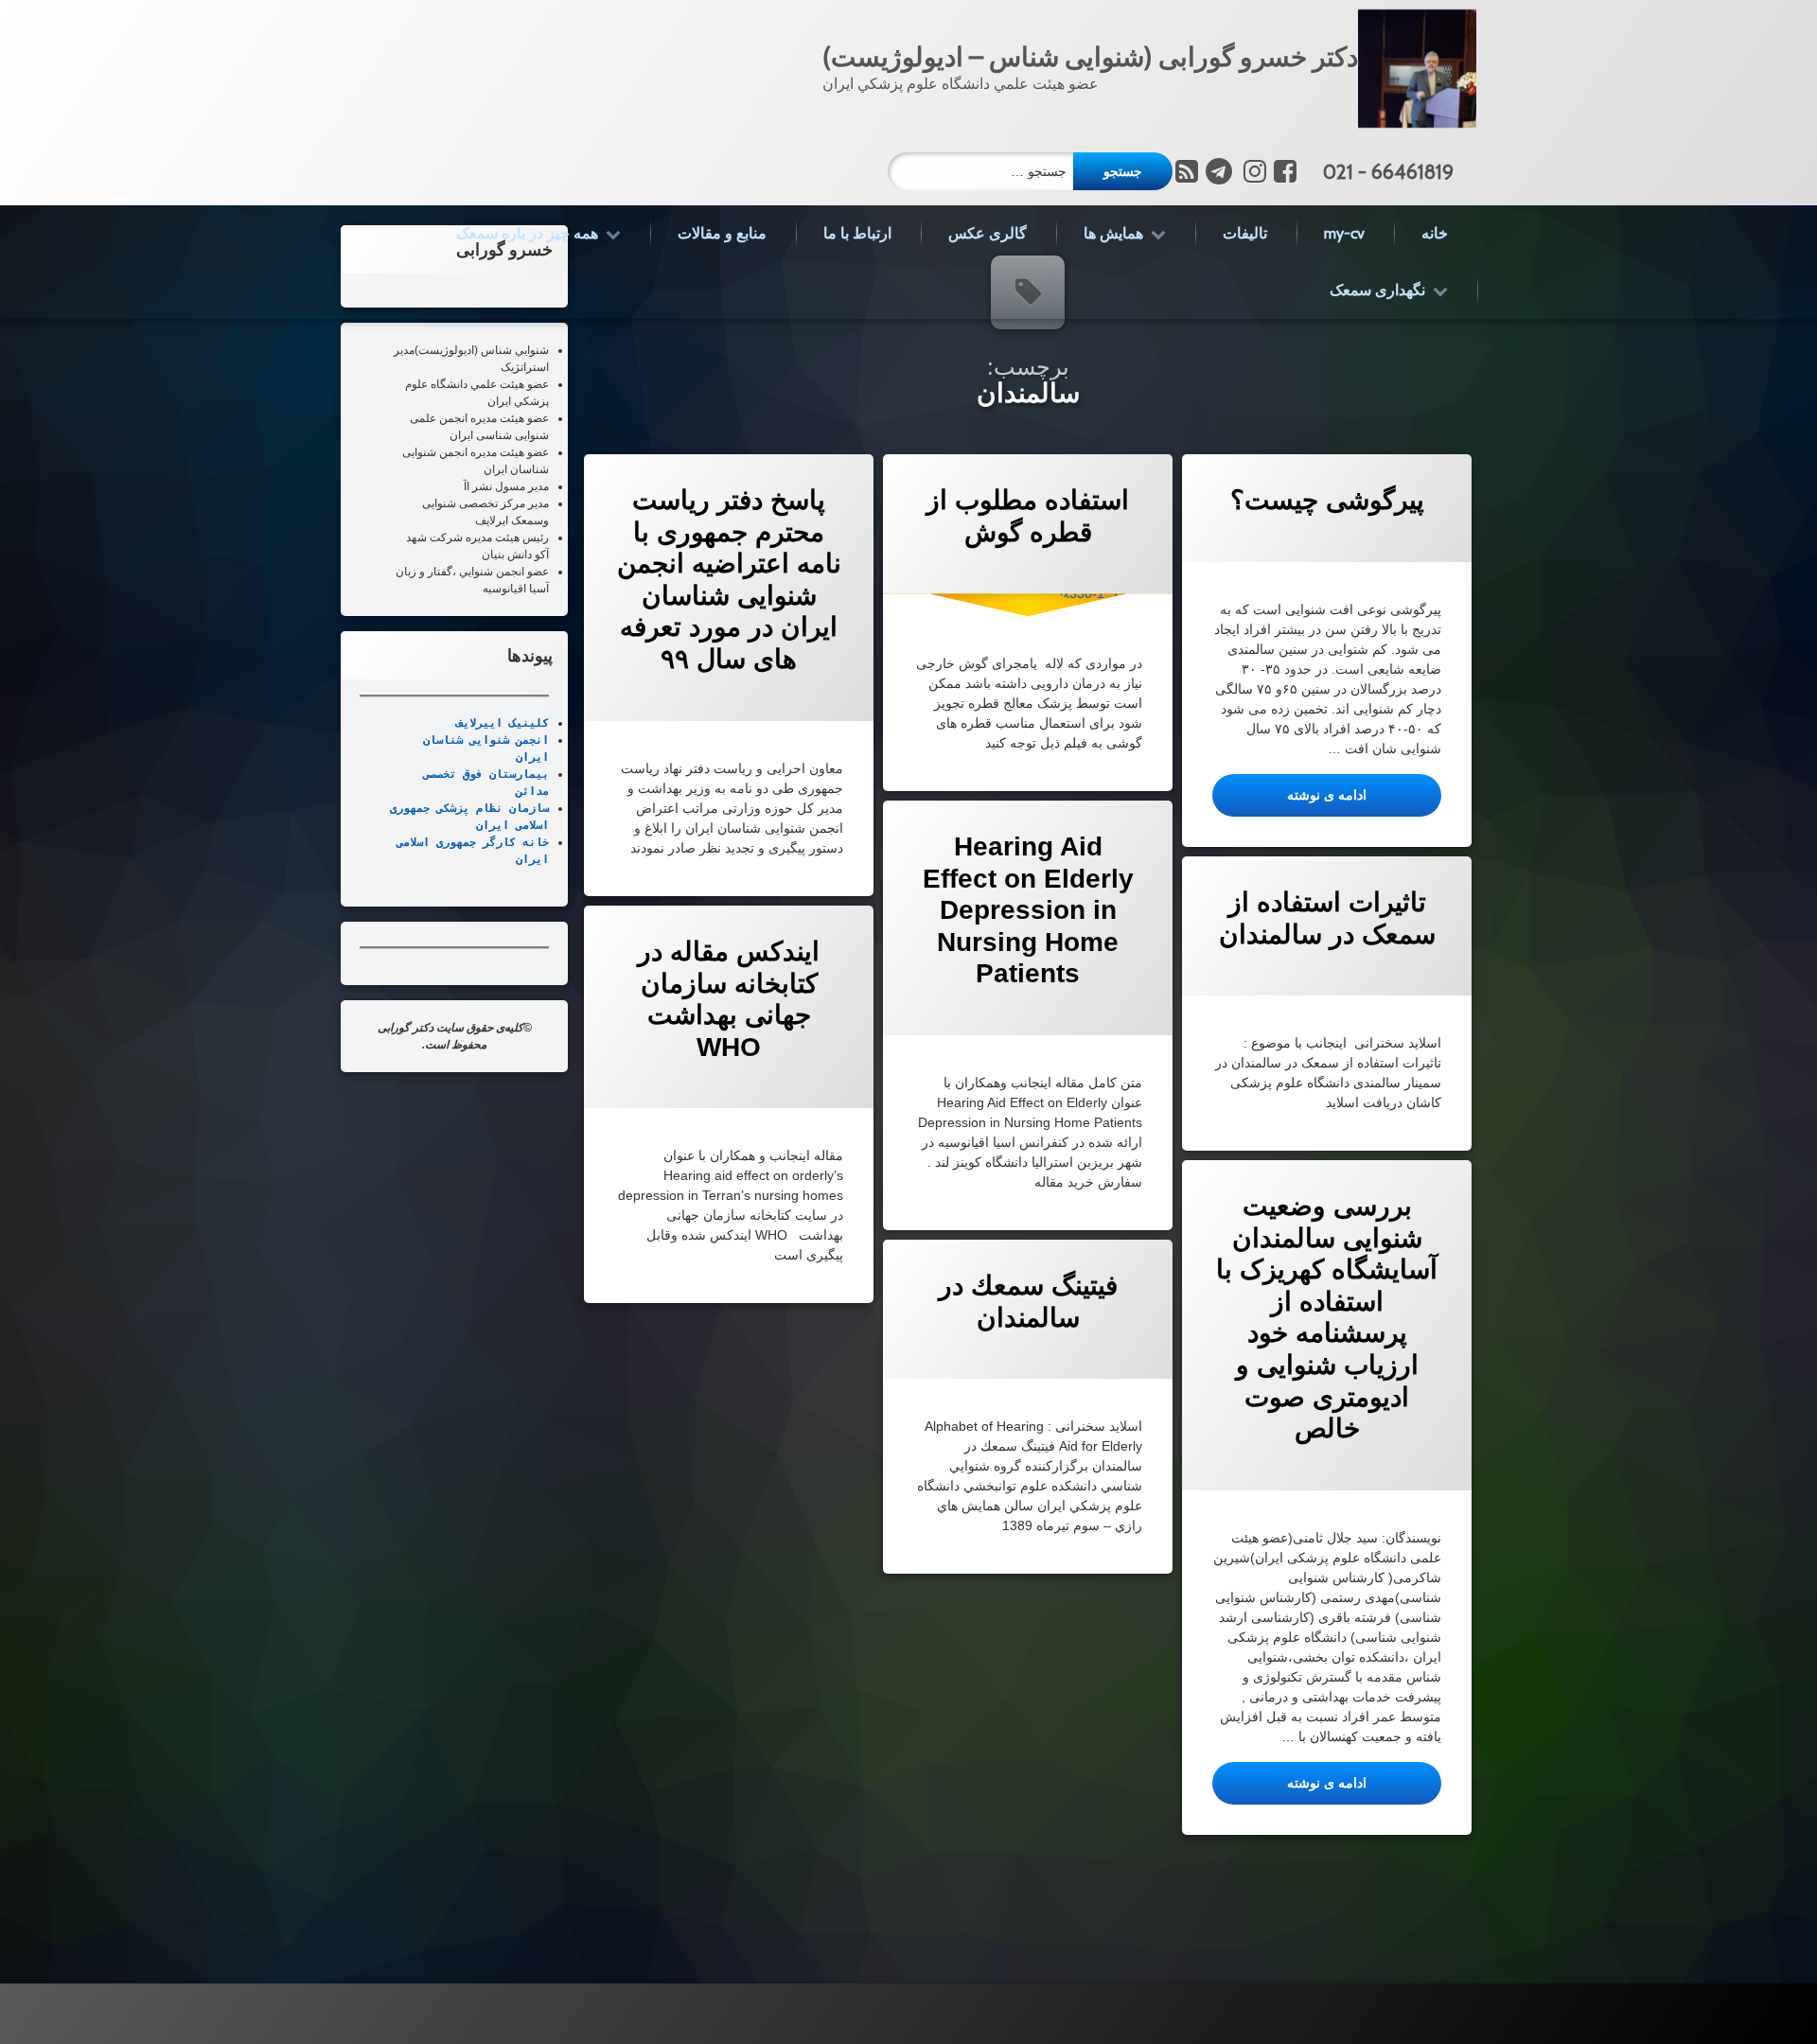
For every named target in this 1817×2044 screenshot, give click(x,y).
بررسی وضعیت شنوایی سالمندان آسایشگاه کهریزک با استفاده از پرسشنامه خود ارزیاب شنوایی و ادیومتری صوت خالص (1327, 1317)
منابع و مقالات (722, 233)
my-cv (1344, 233)
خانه (1435, 233)
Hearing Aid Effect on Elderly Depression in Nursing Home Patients (1027, 910)
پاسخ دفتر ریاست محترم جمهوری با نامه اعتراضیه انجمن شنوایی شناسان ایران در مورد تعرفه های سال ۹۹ (728, 580)
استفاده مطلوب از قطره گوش (1028, 516)
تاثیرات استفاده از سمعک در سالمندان (1326, 918)
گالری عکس (988, 233)
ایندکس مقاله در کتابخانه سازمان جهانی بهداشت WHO (729, 999)
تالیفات (1245, 233)
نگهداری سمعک (1377, 290)
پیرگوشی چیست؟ (1326, 500)
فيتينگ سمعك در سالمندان (1027, 1302)
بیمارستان (516, 774)
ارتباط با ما (857, 233)
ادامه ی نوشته (1289, 794)
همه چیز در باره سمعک (527, 233)
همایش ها (1113, 233)
